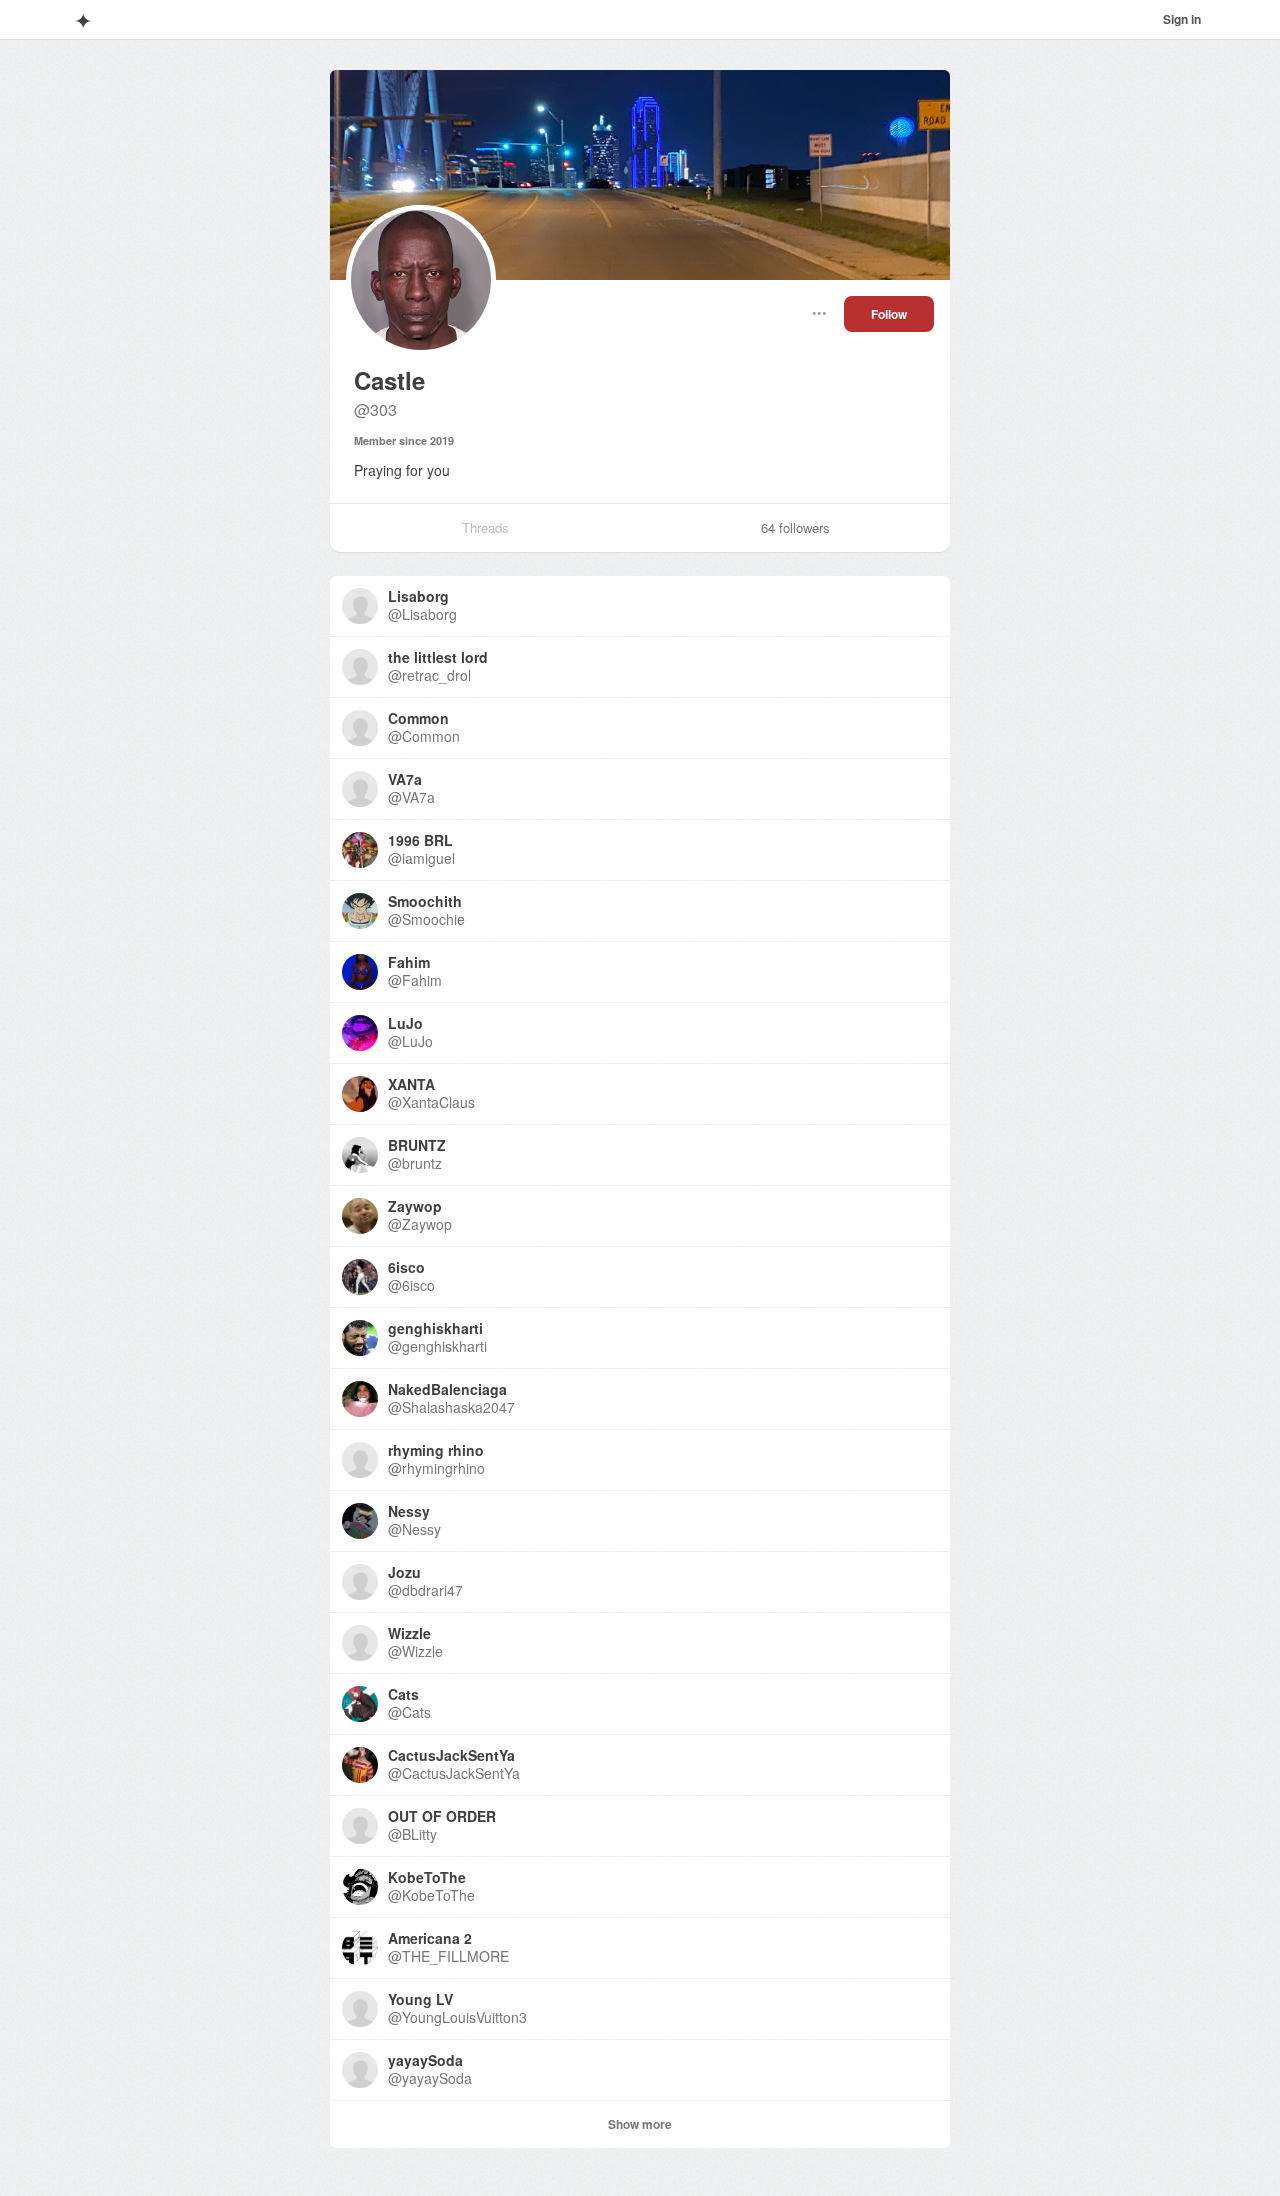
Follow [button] (889, 314)
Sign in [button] (1182, 19)
